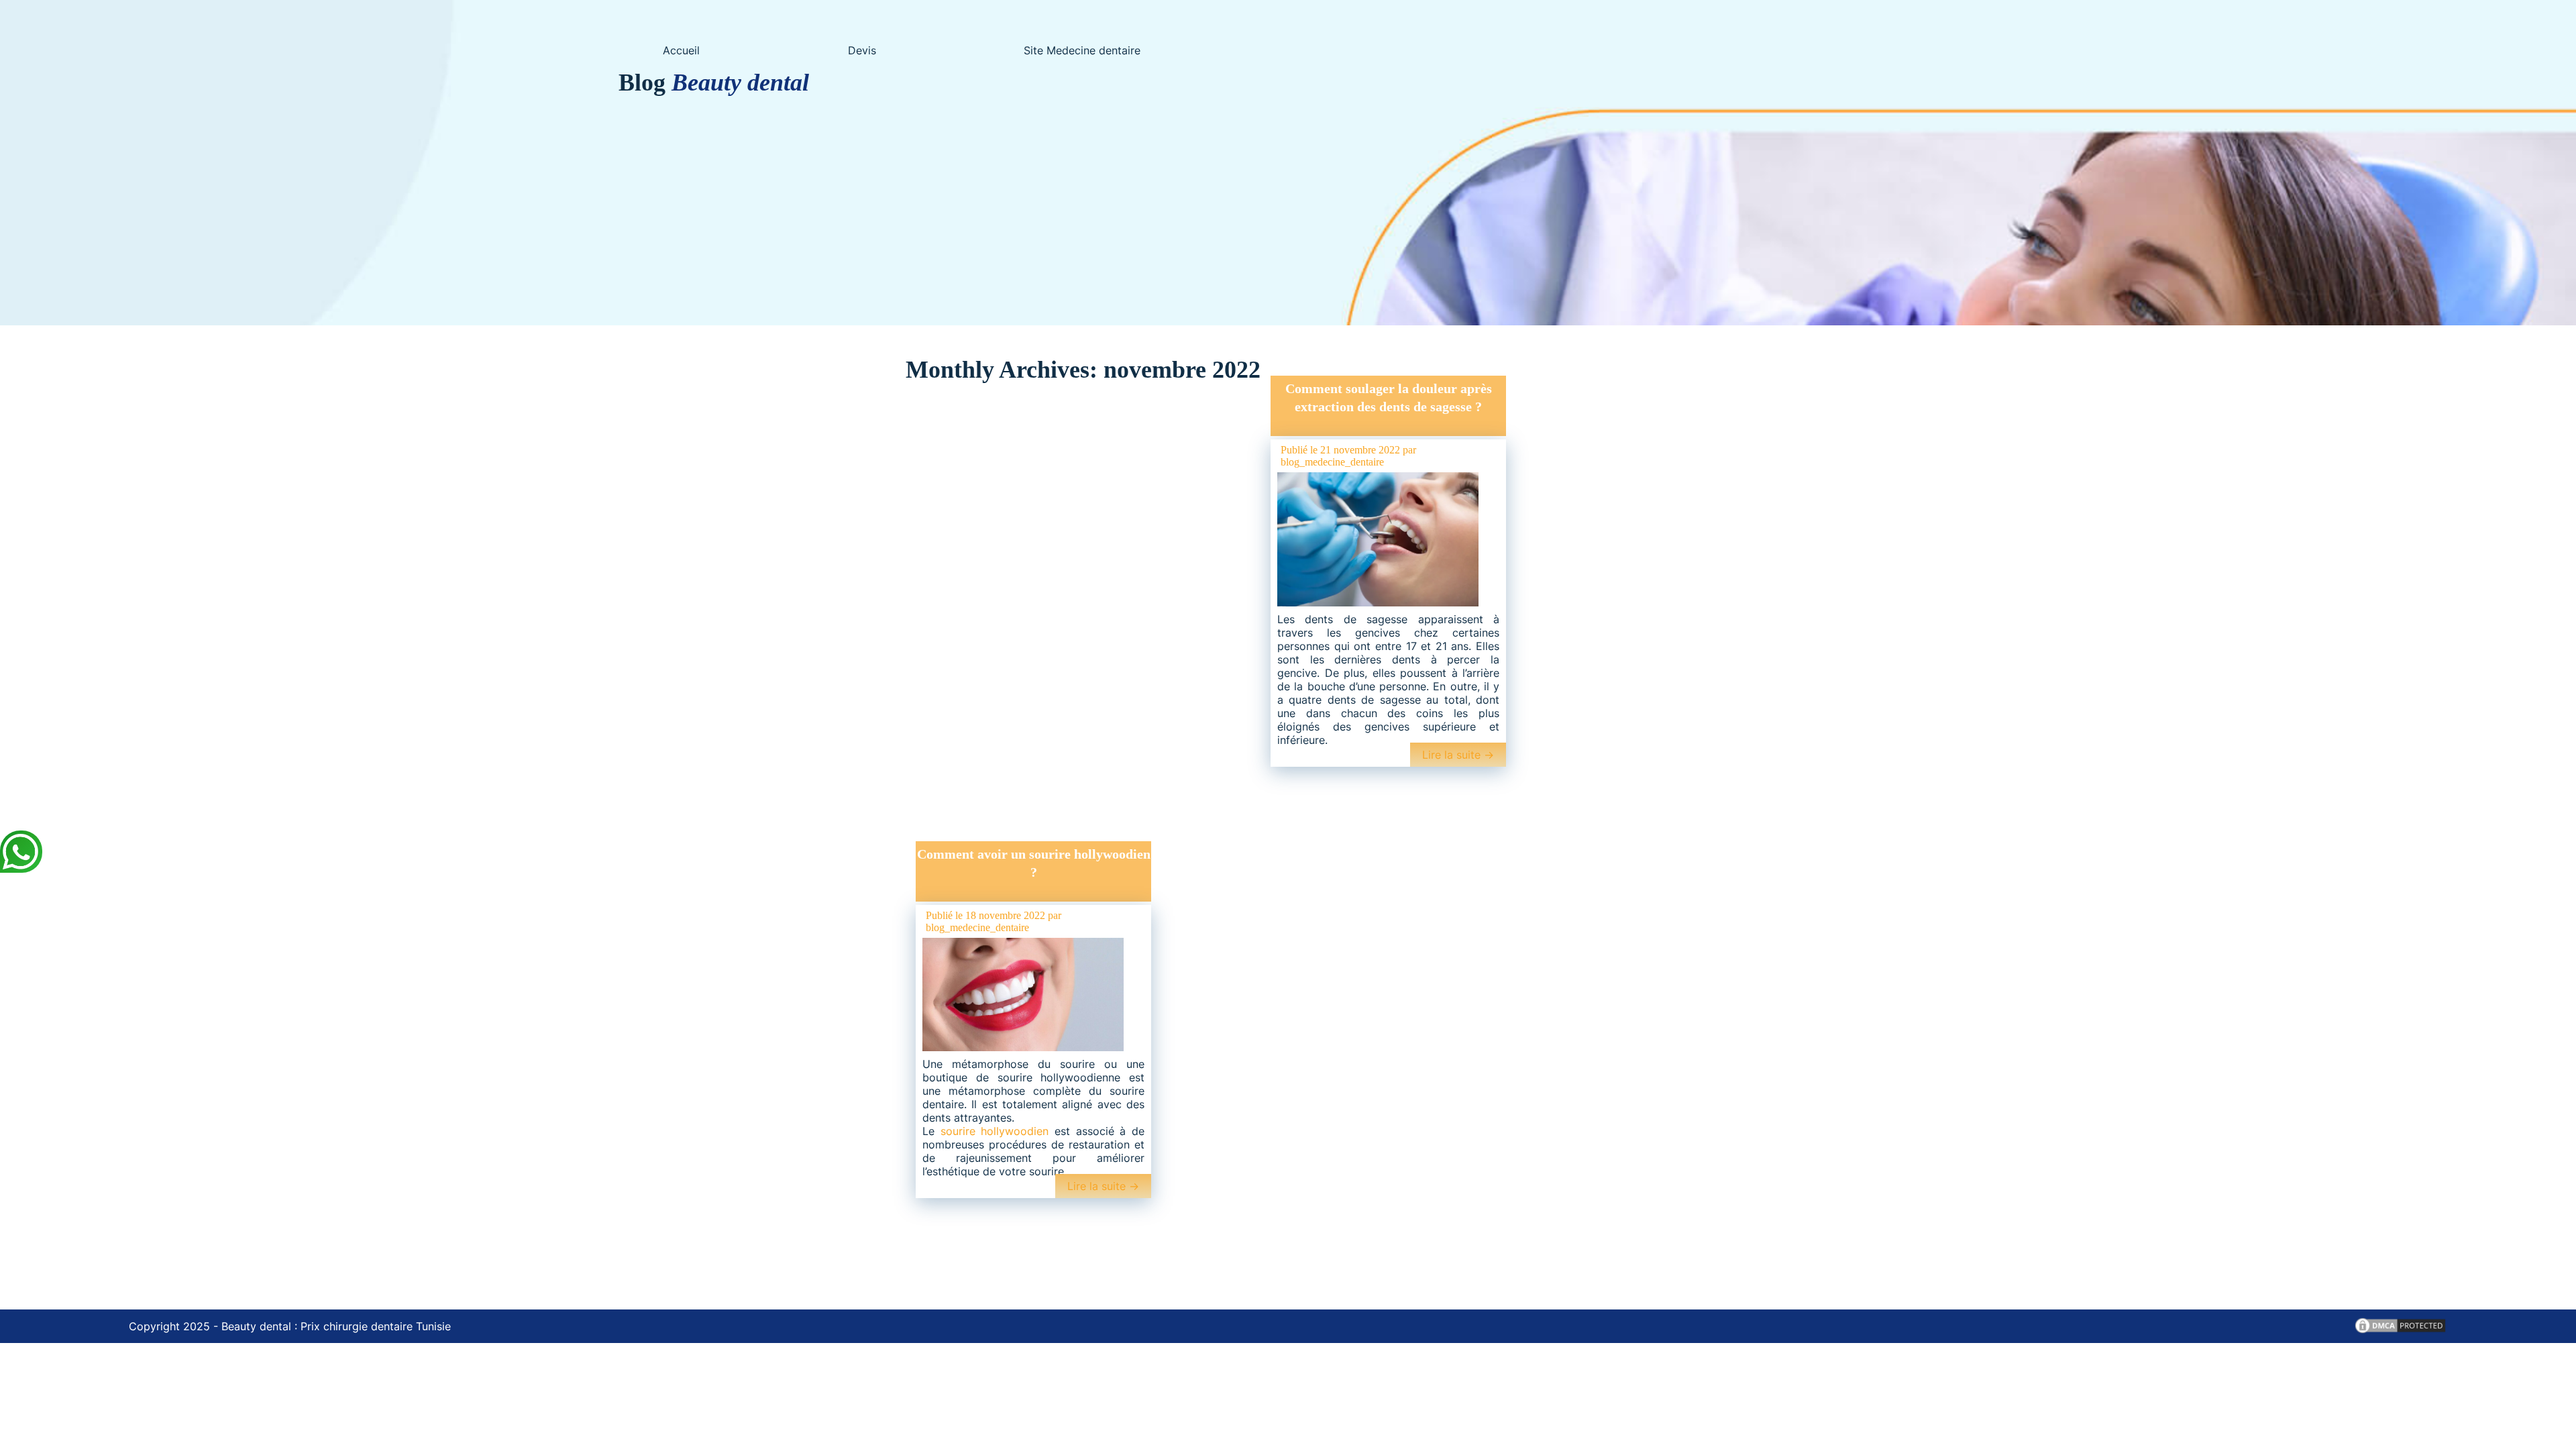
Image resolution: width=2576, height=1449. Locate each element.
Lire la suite (1458, 755)
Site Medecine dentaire (1082, 50)
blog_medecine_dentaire (1332, 462)
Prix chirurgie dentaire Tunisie (376, 1326)
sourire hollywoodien (995, 1131)
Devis (862, 50)
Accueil (681, 50)
